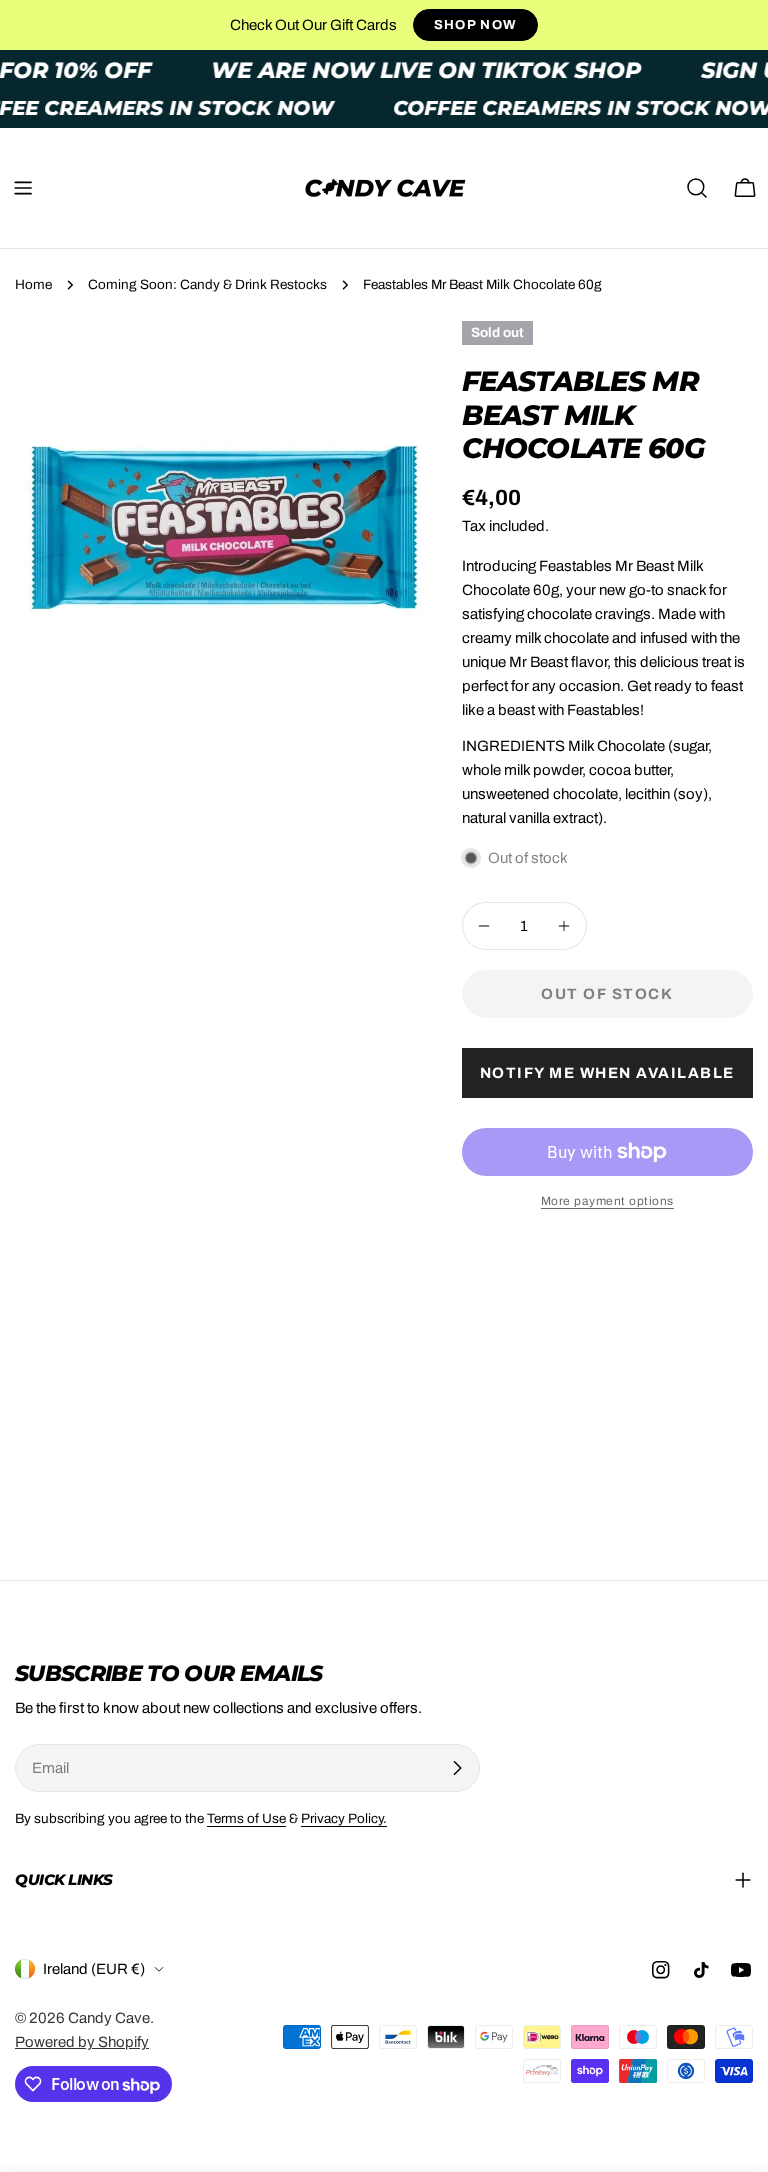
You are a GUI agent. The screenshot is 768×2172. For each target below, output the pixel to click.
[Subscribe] (457, 1768)
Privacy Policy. (344, 1818)
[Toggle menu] (23, 188)
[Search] (697, 188)
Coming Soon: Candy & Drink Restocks (207, 284)
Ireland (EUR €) (94, 1969)
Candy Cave (109, 2018)
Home (33, 284)
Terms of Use (246, 1818)
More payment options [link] (607, 1201)
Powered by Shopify (82, 2042)
